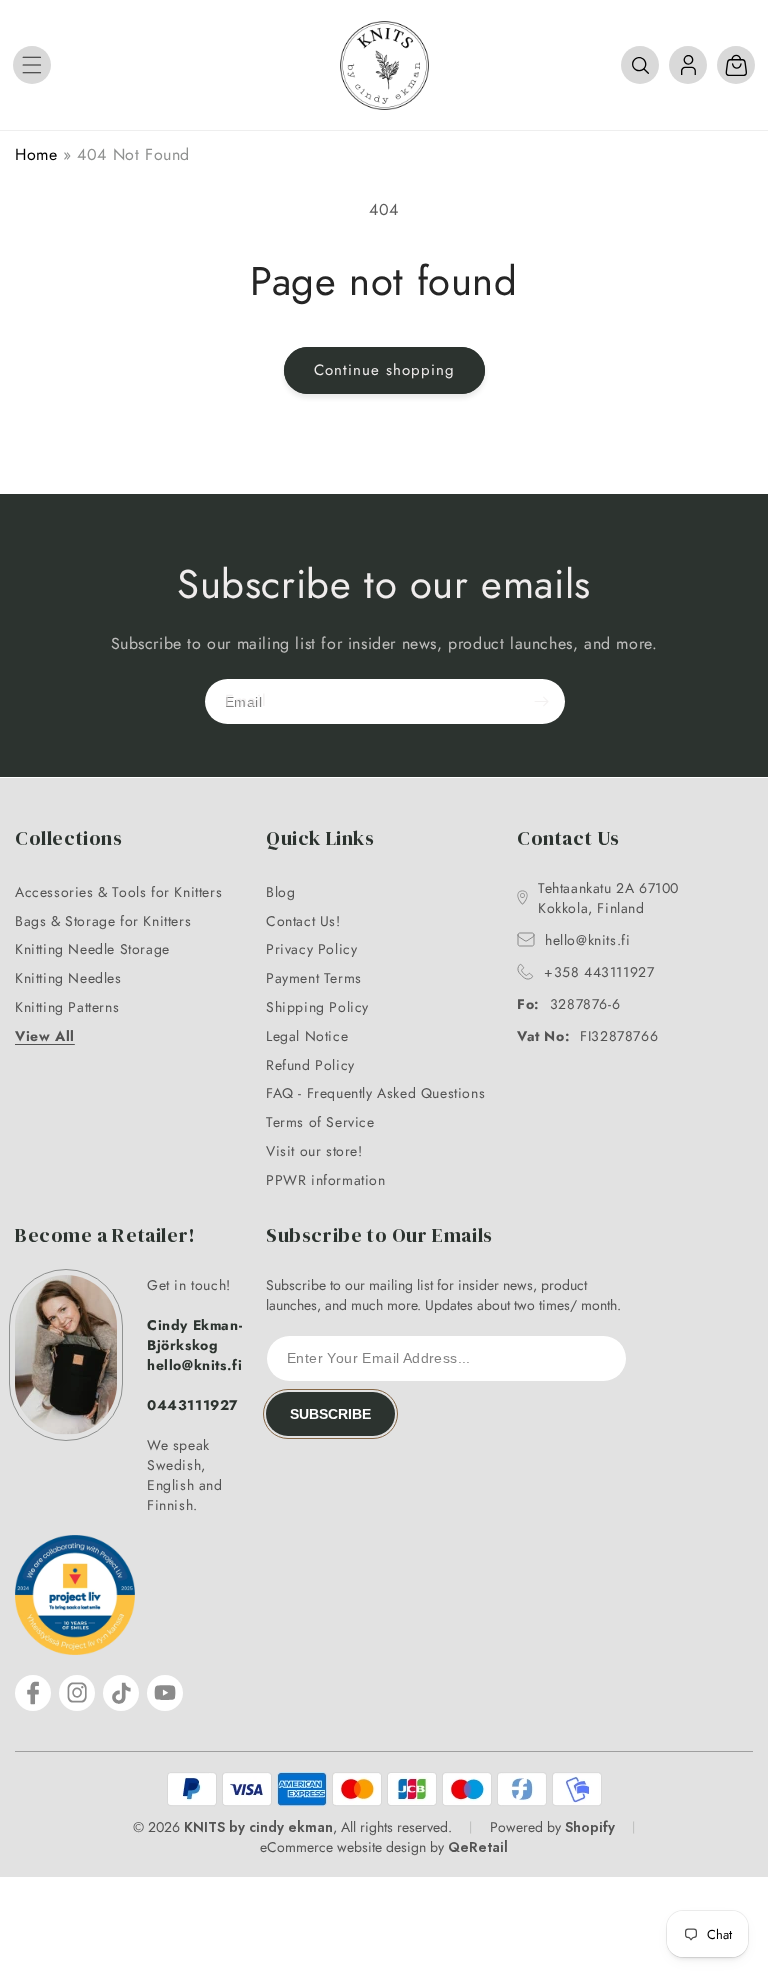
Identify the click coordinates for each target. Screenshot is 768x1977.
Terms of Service (320, 1122)
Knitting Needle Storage (92, 949)
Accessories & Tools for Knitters (118, 892)
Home (36, 154)
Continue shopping (384, 370)
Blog (280, 892)
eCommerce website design (343, 1847)
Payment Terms (314, 978)
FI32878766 (587, 1036)
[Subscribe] (541, 701)
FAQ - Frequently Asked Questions (375, 1093)
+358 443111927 (599, 972)
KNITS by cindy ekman (258, 1827)
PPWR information (326, 1180)
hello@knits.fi (587, 940)
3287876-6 (568, 1004)
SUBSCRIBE (330, 1414)
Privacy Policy (311, 949)
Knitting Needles (68, 978)
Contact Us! (303, 921)
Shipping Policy (317, 1007)
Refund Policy (310, 1065)
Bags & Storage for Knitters (103, 921)
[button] (32, 65)
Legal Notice (307, 1036)
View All (45, 1036)
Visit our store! (314, 1151)
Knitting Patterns (67, 1007)
